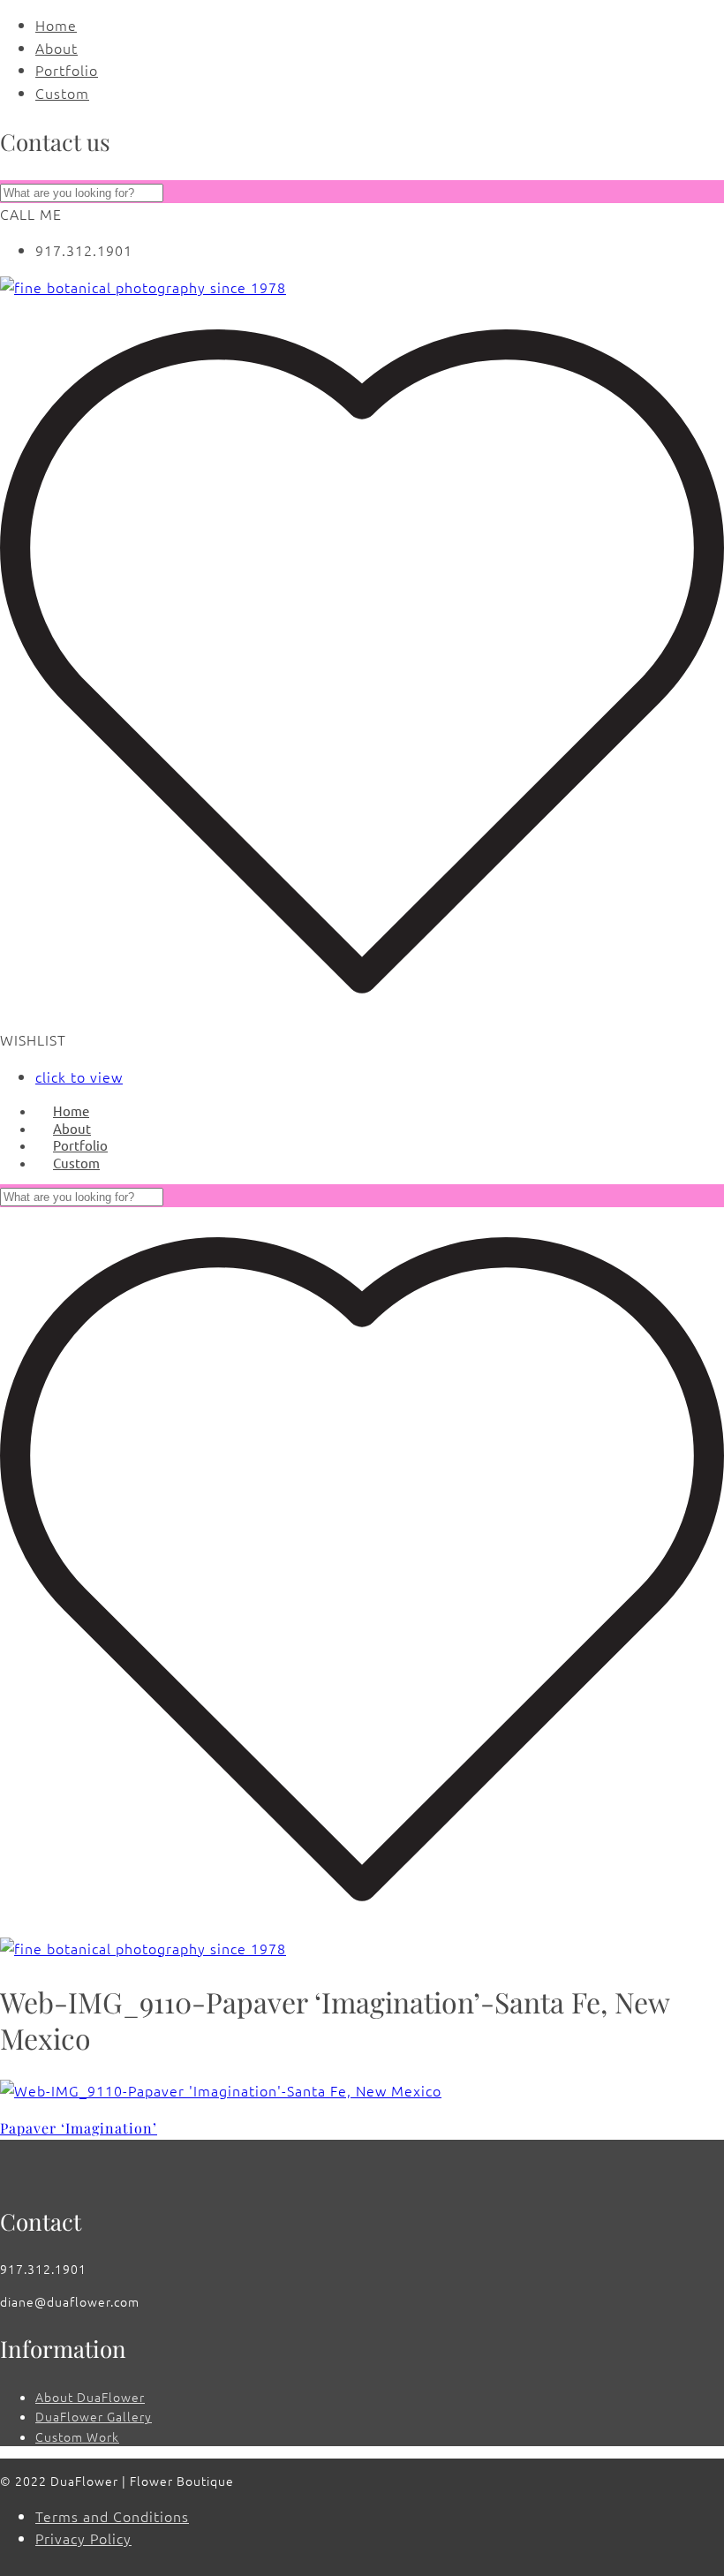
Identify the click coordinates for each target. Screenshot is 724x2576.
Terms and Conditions (112, 2516)
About (57, 48)
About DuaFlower (90, 2397)
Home (56, 25)
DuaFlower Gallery (94, 2416)
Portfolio (67, 70)
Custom (62, 93)
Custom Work (77, 2436)
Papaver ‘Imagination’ (79, 2128)
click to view (79, 1076)
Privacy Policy (83, 2538)
